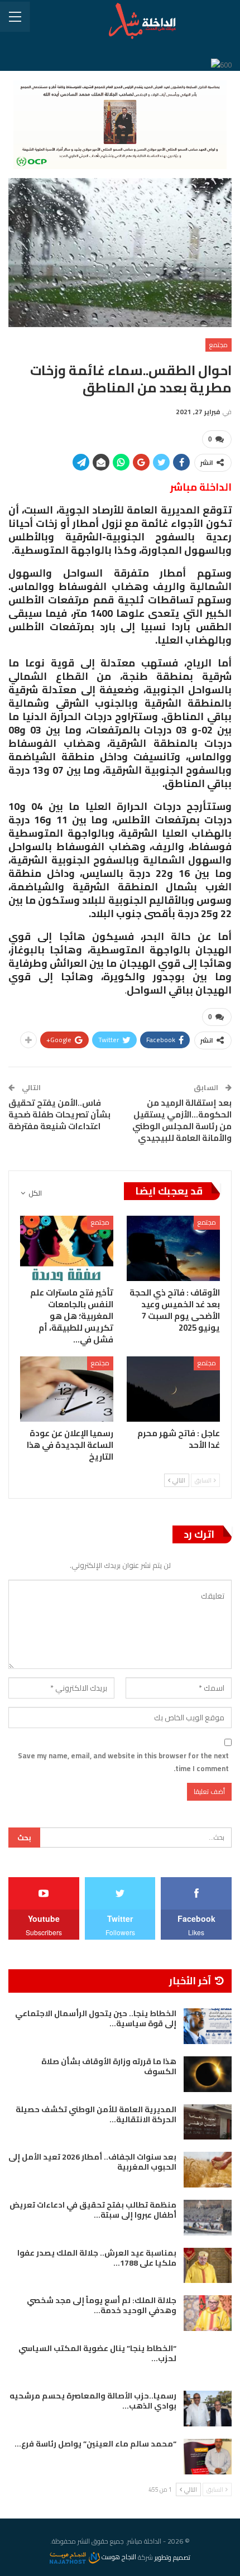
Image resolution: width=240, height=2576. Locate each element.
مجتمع (219, 345)
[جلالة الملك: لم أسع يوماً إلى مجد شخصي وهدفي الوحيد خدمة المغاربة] (208, 2313)
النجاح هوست (118, 2557)
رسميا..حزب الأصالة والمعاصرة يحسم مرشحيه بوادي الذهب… (93, 2401)
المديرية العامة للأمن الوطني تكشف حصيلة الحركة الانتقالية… (96, 2114)
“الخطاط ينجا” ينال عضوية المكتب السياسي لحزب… (97, 2353)
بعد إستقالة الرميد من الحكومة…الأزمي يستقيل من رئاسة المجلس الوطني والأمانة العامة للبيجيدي (182, 1120)
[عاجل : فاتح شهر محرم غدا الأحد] (173, 1389)
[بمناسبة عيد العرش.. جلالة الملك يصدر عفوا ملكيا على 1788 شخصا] (208, 2266)
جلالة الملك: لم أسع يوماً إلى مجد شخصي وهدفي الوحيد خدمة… (102, 2305)
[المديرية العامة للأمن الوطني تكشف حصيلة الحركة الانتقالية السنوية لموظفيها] (208, 2122)
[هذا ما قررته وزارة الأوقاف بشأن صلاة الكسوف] (208, 2074)
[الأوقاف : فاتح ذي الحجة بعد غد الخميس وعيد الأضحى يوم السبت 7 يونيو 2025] (173, 1248)
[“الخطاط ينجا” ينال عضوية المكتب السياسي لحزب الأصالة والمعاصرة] (208, 2361)
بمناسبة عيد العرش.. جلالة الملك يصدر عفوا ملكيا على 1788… (97, 2258)
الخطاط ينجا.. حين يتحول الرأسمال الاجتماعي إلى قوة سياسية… (96, 2018)
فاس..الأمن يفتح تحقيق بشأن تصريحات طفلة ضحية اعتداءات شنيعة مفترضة (59, 1114)
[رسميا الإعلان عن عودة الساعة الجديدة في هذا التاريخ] (67, 1389)
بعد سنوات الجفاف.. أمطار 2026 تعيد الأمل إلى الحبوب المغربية (92, 2162)
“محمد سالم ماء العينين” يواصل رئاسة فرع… (95, 2444)
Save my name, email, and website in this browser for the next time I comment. (123, 1762)
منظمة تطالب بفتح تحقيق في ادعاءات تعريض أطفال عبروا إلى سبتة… (93, 2210)
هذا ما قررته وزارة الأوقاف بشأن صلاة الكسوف (109, 2066)
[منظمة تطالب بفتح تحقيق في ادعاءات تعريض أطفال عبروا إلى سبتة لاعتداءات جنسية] (208, 2218)
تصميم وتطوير (172, 2557)
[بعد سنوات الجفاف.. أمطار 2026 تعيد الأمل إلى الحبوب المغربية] (208, 2170)
